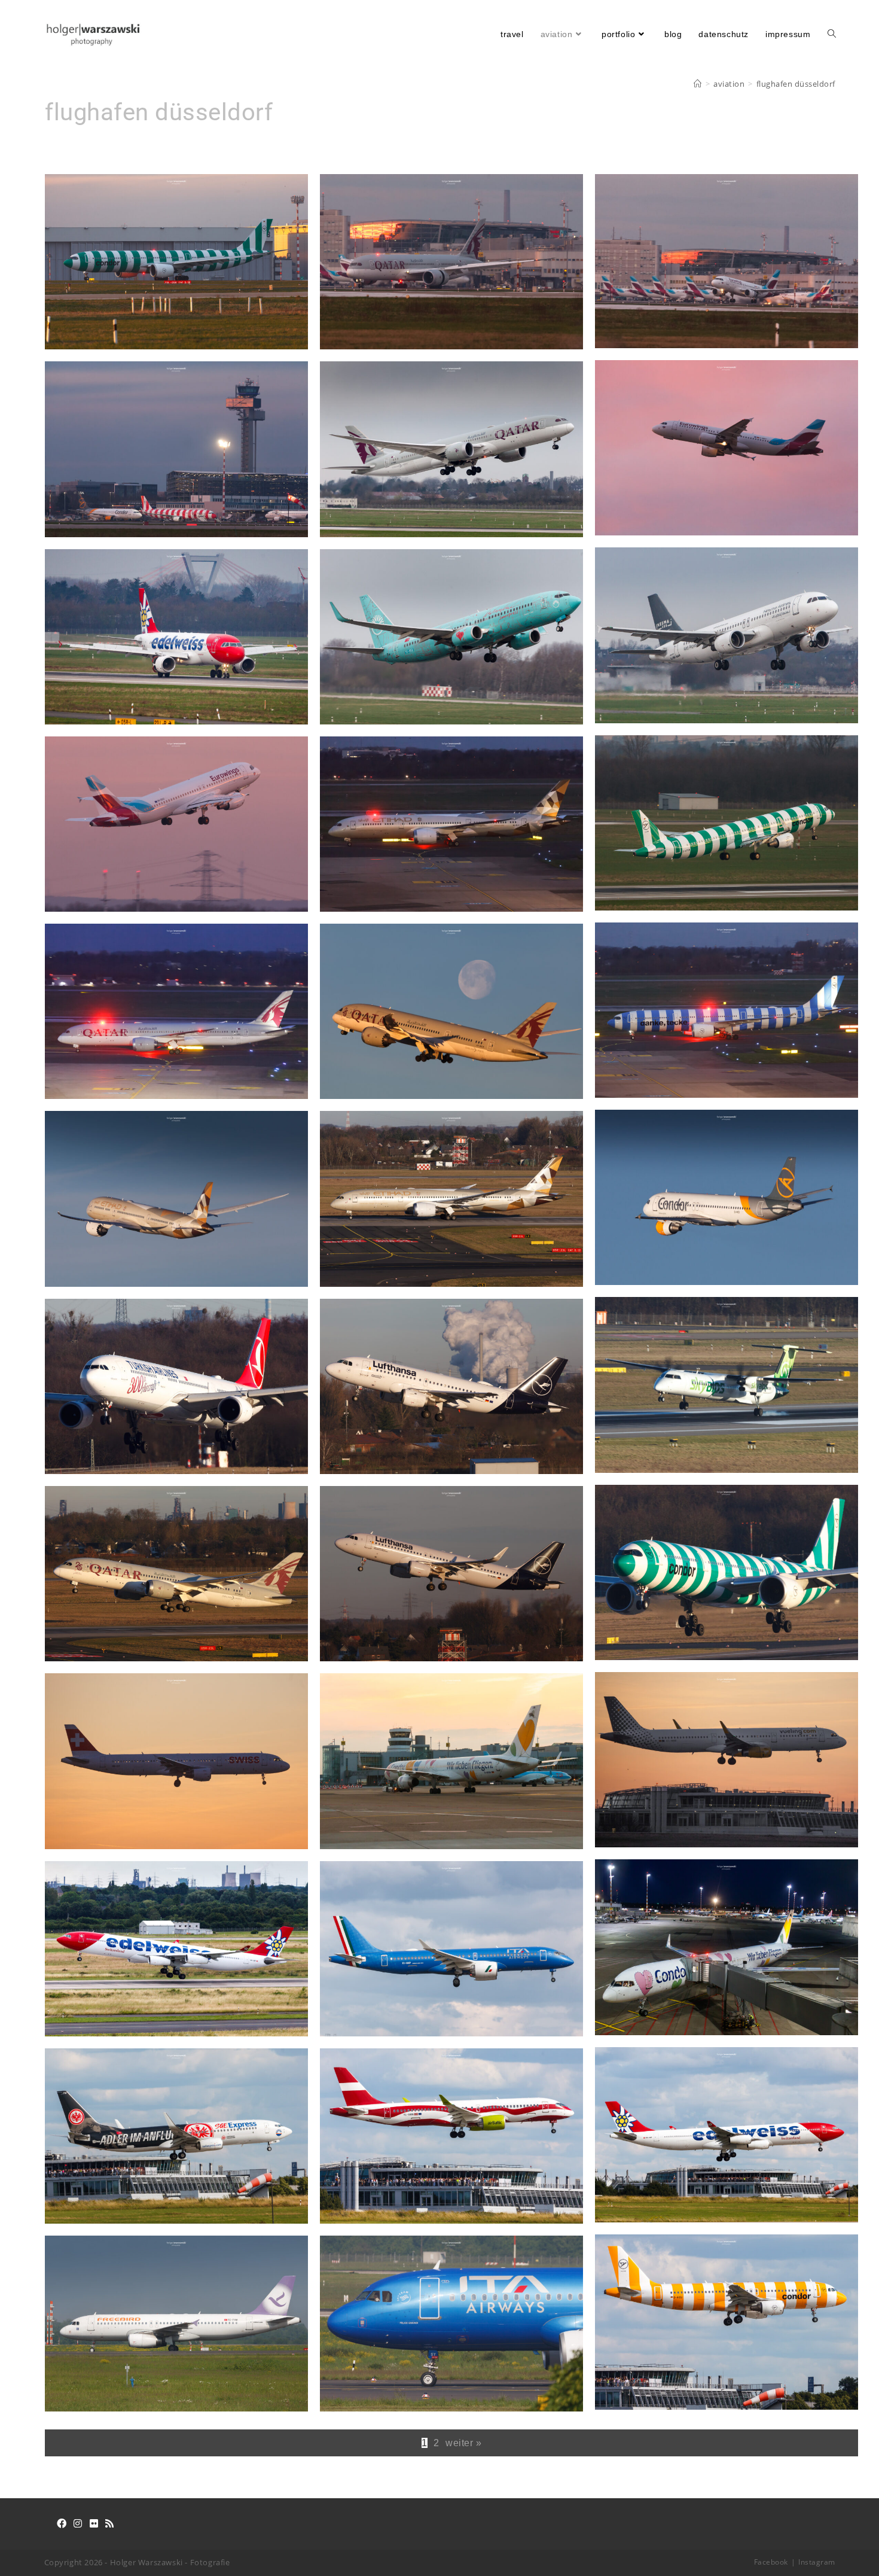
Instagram (817, 2562)
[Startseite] (698, 84)
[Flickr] (94, 2524)
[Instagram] (78, 2524)
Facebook (771, 2562)
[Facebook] (62, 2524)
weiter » (463, 2443)
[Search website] (832, 34)
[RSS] (110, 2524)
